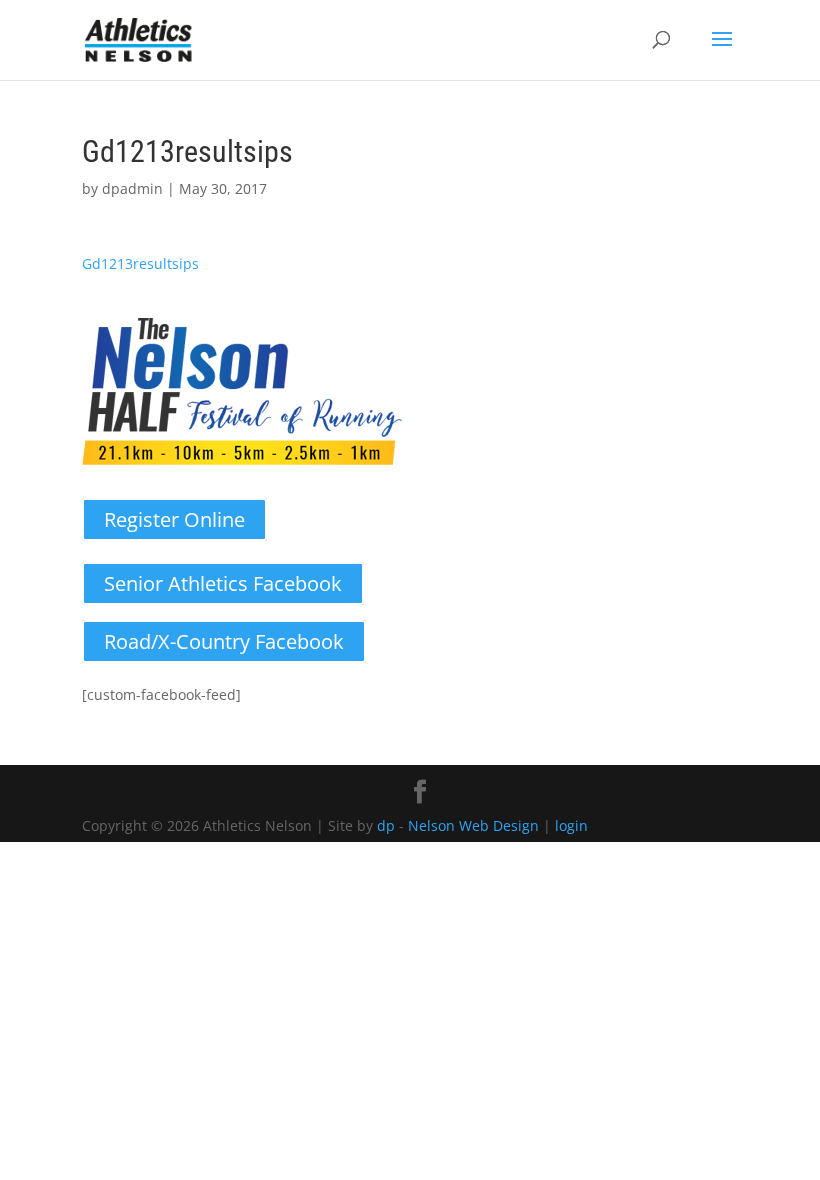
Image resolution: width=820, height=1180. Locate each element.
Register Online (174, 519)
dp (386, 825)
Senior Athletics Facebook (223, 583)
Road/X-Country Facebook (224, 641)
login (571, 825)
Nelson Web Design (473, 825)
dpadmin (132, 188)
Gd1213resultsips (140, 263)
